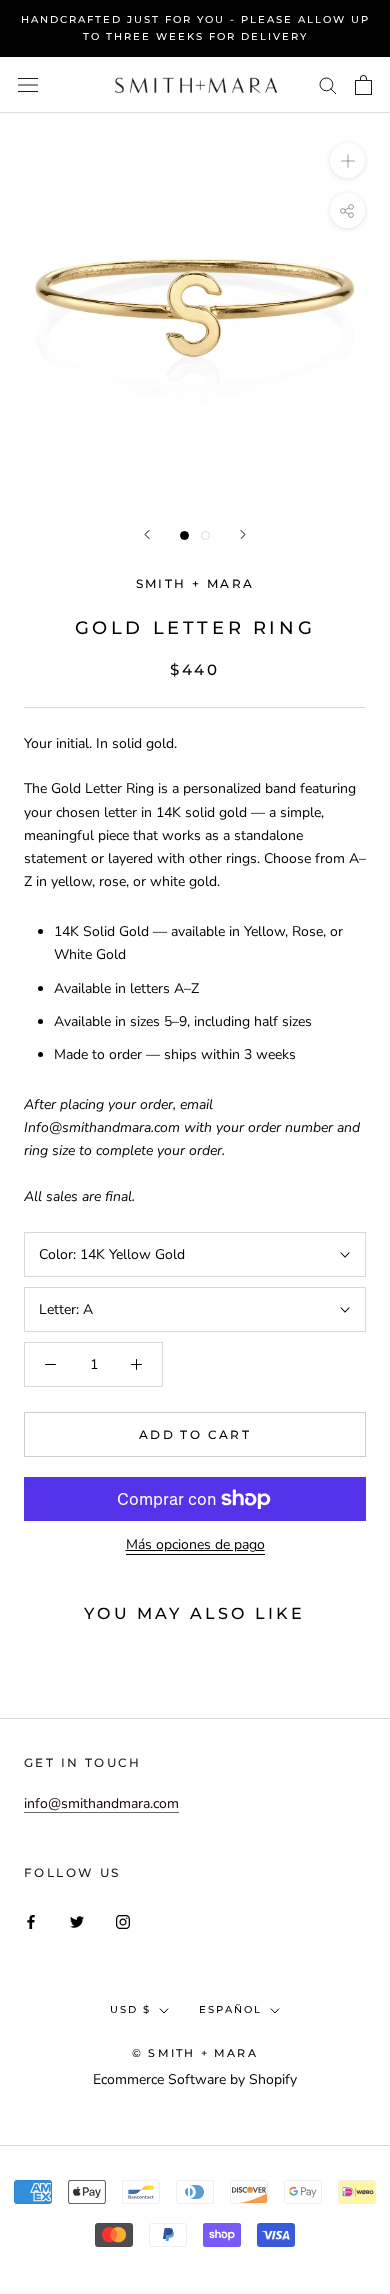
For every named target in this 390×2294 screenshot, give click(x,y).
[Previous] (147, 534)
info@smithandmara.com (101, 1803)
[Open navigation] (28, 85)
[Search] (328, 84)
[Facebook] (31, 1920)
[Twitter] (77, 1920)
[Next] (243, 534)
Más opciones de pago (195, 1544)
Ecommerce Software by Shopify (195, 2079)
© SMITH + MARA (195, 2053)
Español (230, 2009)
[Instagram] (123, 1920)
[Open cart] (363, 85)
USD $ (130, 2009)
